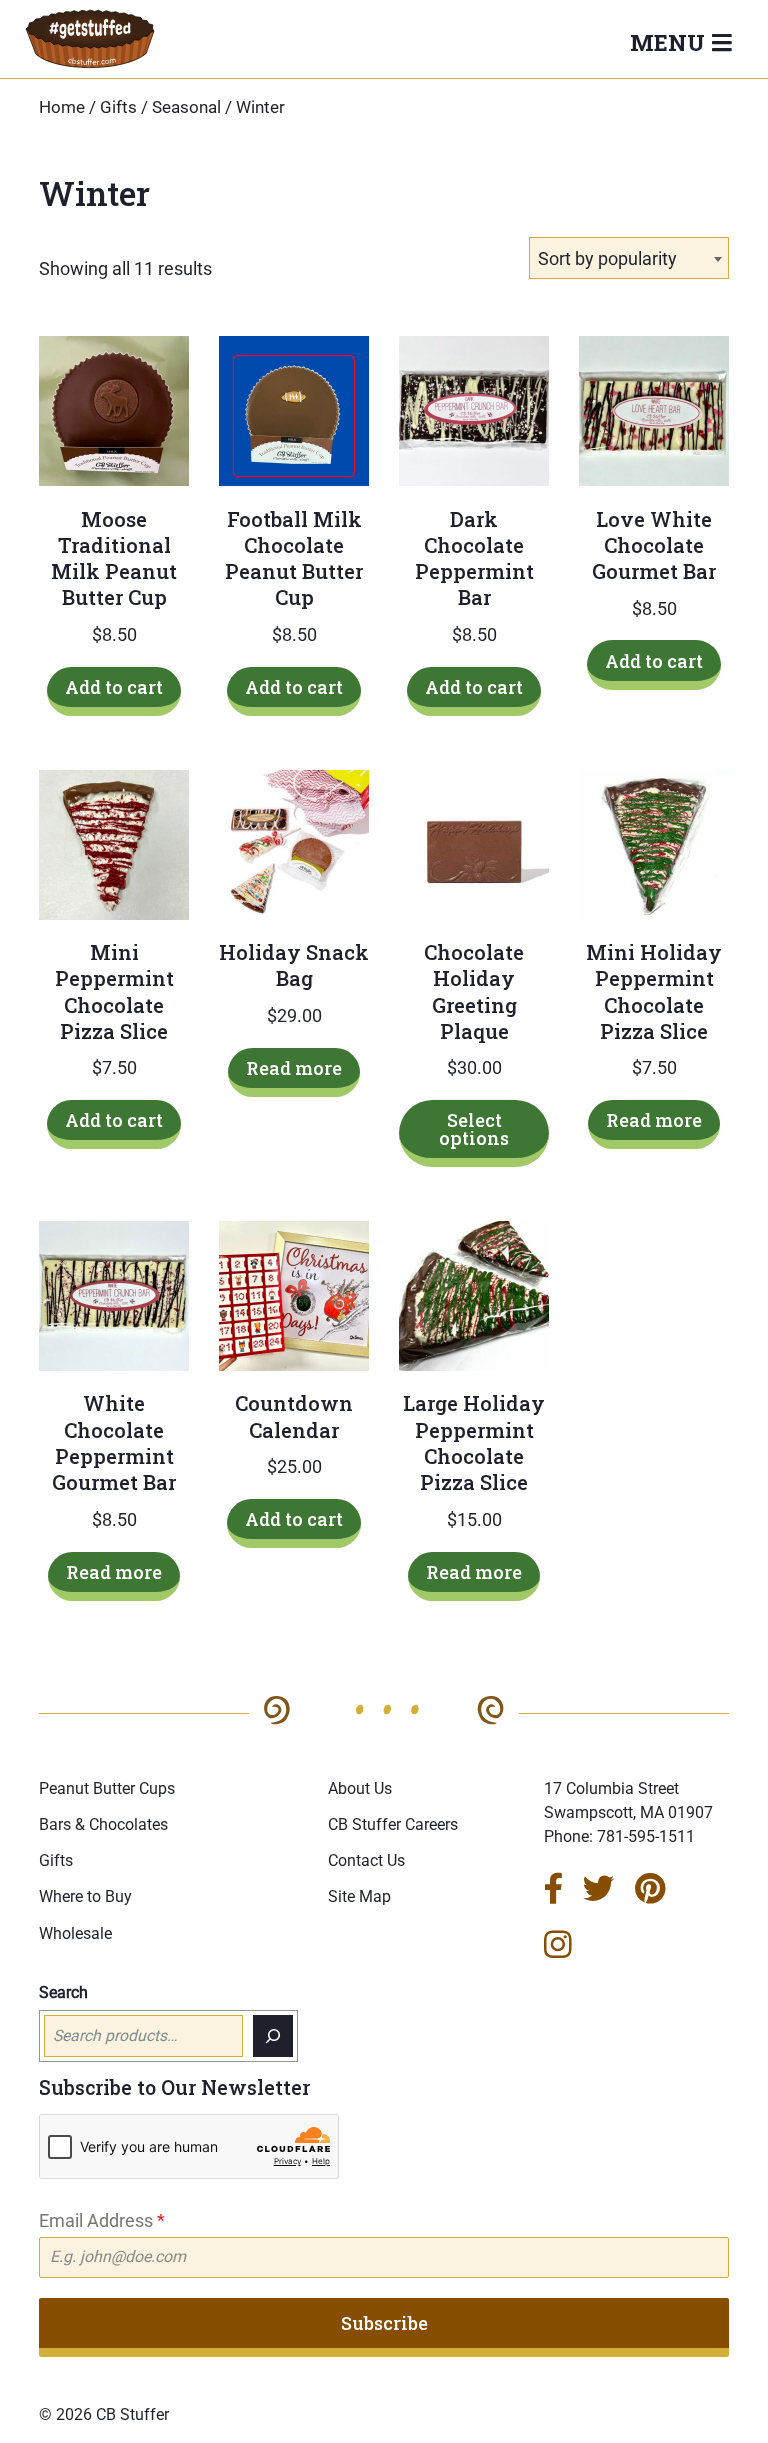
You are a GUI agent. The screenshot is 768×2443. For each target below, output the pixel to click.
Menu (670, 42)
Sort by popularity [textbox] (607, 258)
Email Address (102, 2220)
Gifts (118, 107)
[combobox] (629, 258)
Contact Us (366, 1860)
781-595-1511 (646, 1836)
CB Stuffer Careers (393, 1824)
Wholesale (75, 1933)
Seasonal (186, 107)
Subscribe (384, 2323)
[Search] (273, 2036)
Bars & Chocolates (103, 1824)
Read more (294, 1068)
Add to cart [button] (114, 687)
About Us (360, 1788)
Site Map (359, 1896)
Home (62, 107)
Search (63, 1992)
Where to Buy (85, 1896)
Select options (474, 1129)
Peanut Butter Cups (107, 1788)
